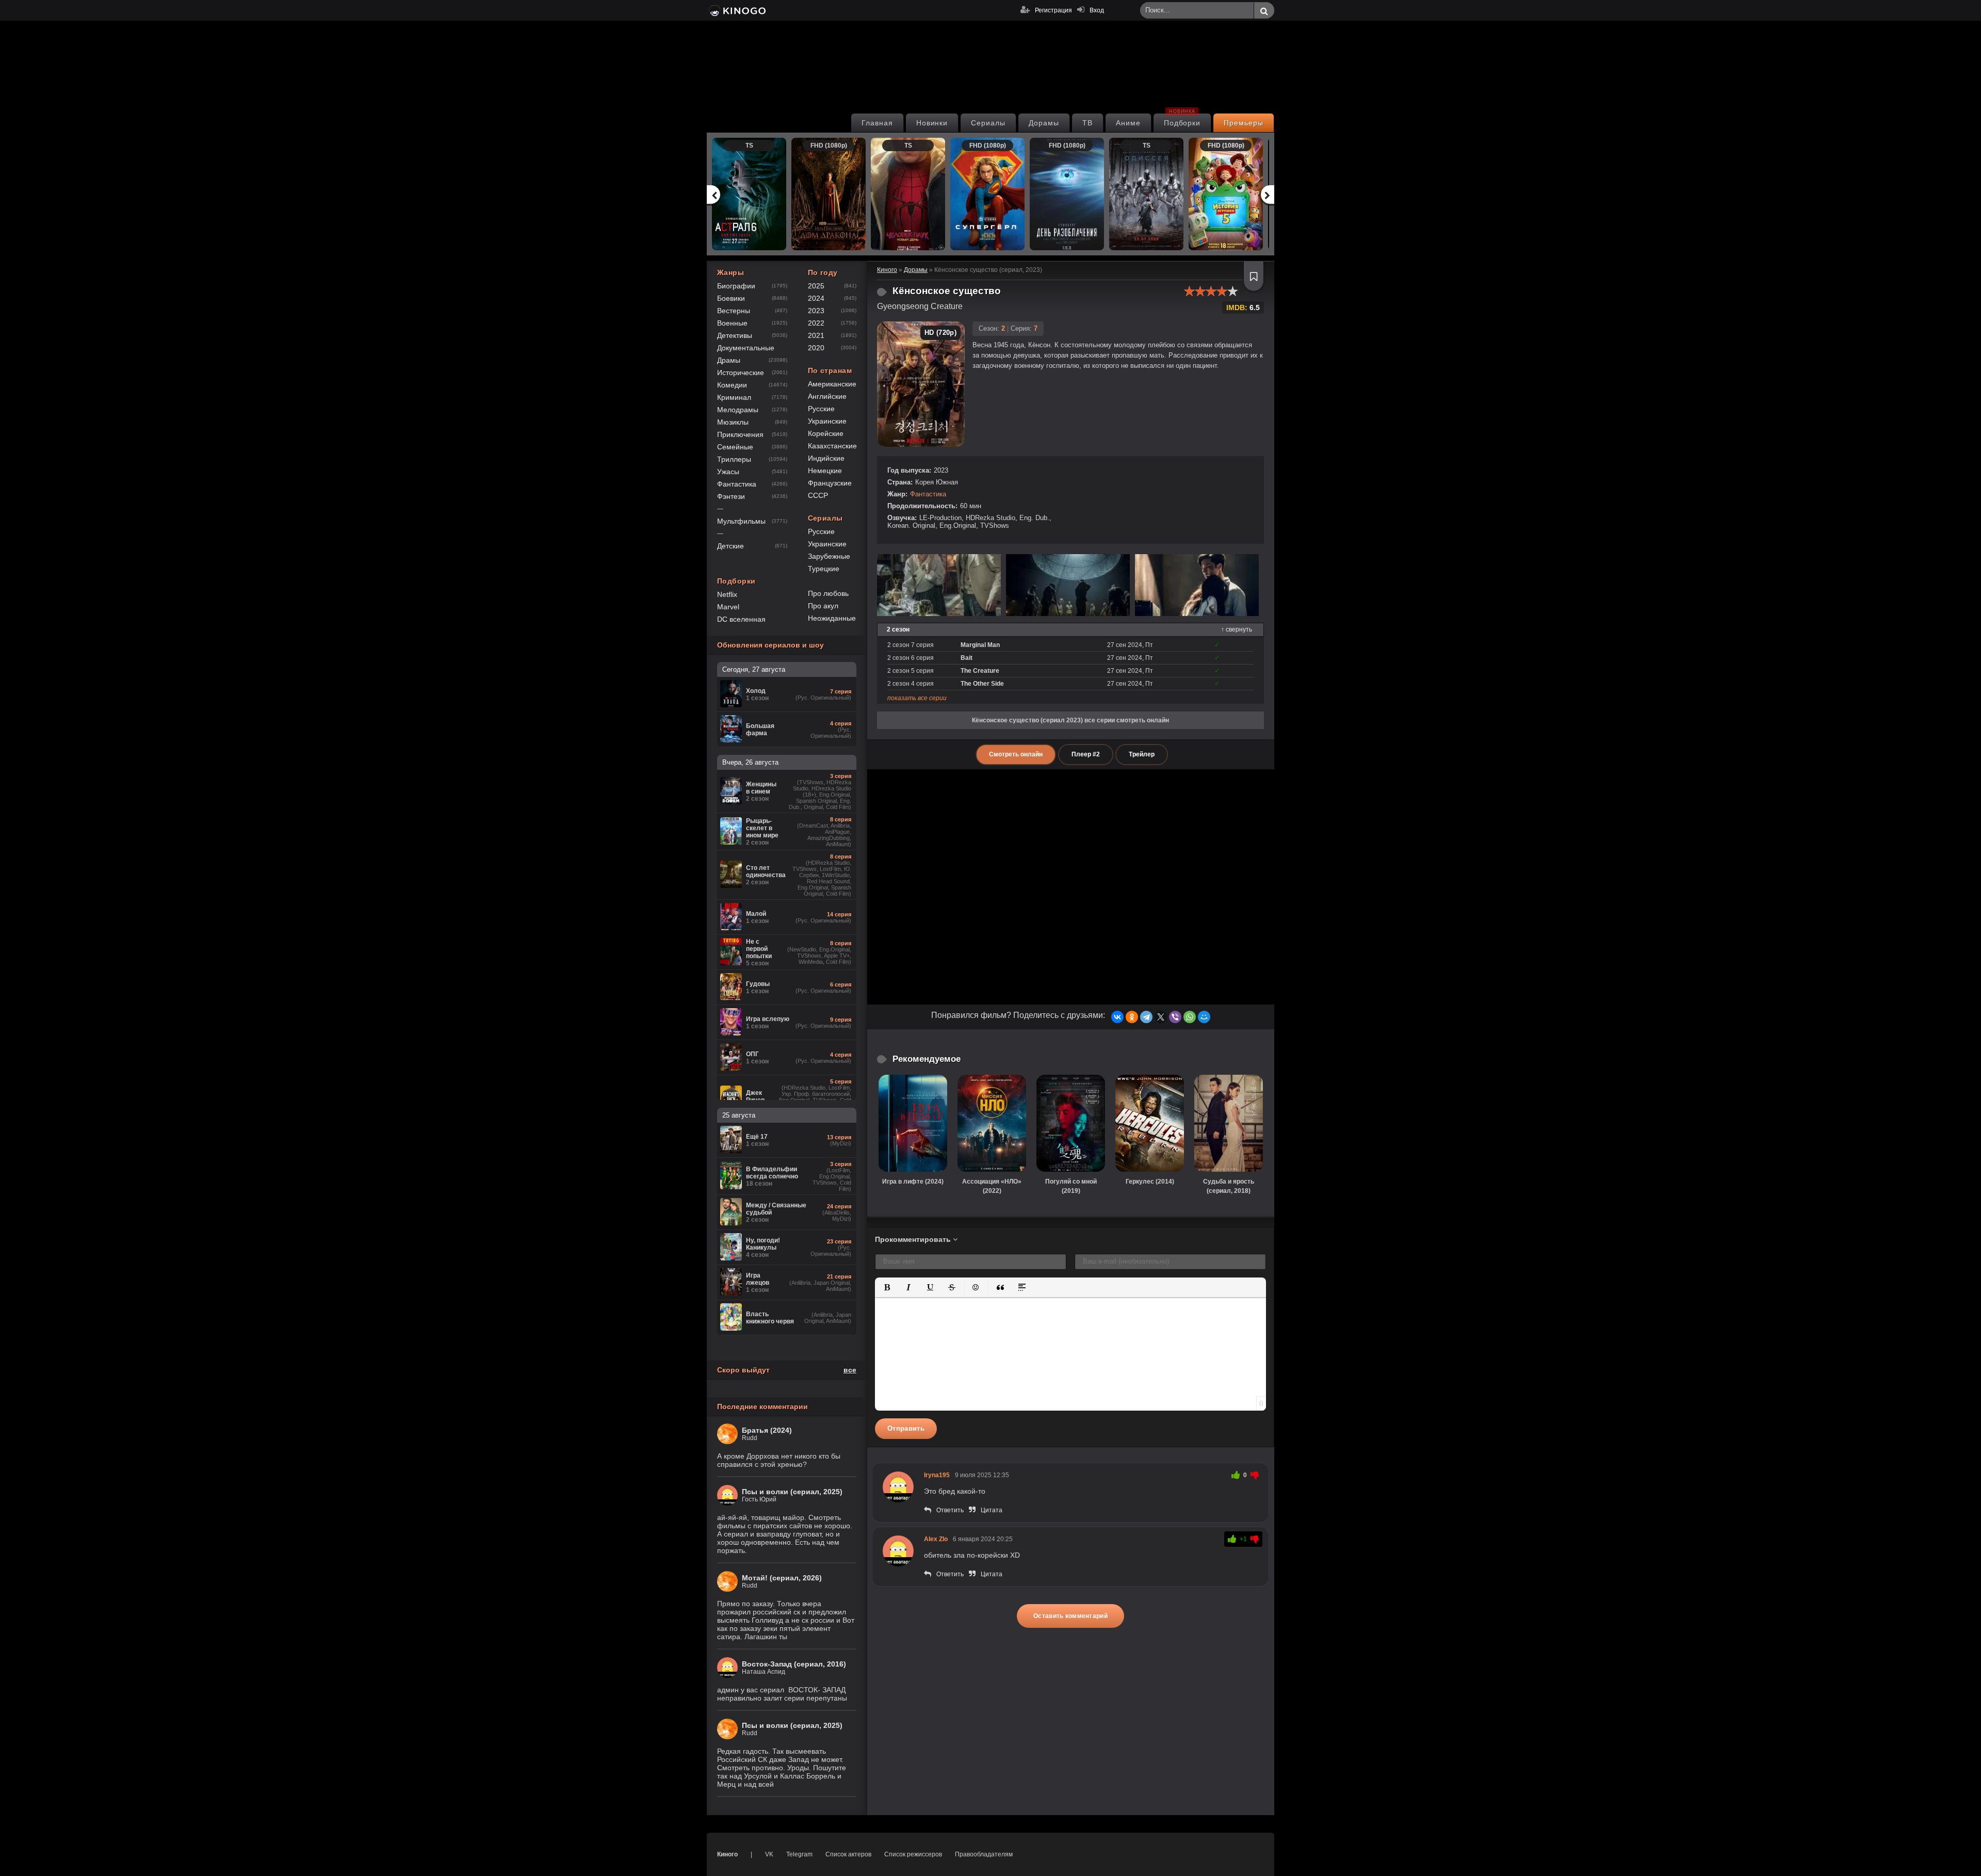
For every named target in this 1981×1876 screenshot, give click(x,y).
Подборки (1182, 120)
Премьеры (1244, 123)
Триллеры (734, 459)
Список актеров (848, 1854)
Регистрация (1053, 10)
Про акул (823, 606)
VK (769, 1854)
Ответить (950, 1510)
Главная (877, 123)
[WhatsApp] (1190, 1017)
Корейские (826, 433)
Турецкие (824, 569)
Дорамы (1044, 123)
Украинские (827, 421)
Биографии (736, 286)
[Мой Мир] (1204, 1017)
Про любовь (828, 593)
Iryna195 (937, 1475)
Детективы (735, 335)
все (850, 1370)
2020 (816, 348)
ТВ (1087, 123)
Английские (827, 396)
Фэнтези (731, 496)
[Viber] (1175, 1017)
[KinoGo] (736, 10)
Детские (730, 546)
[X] (1161, 1017)
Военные (732, 323)
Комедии (732, 385)
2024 (816, 298)
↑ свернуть (1237, 629)
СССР (818, 495)
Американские (832, 384)
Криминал (734, 397)
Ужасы (728, 472)
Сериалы (988, 123)
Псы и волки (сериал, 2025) (792, 1492)
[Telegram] (1146, 1017)
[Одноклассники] (1132, 1017)
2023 (816, 311)
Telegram (799, 1854)
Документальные (746, 348)
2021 (816, 335)
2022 (816, 323)
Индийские (826, 458)
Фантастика (928, 494)
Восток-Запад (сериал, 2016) (794, 1664)
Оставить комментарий (1070, 1616)
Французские (830, 483)
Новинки (932, 123)
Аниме (1128, 123)
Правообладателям (984, 1854)
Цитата (992, 1510)
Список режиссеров (913, 1854)
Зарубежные (829, 556)
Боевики (731, 298)
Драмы (729, 360)
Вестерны (734, 311)
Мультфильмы (741, 521)
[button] (887, 1287)
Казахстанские (832, 446)
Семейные (735, 447)
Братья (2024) (767, 1430)
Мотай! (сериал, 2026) (782, 1578)
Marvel (728, 607)
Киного (727, 1854)
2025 (816, 286)
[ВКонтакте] (1117, 1017)
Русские (821, 409)
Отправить (906, 1428)
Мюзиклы (733, 422)
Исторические (741, 373)
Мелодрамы (738, 410)
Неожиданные (832, 618)
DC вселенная (741, 619)
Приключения (740, 434)
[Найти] (1264, 11)
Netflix (727, 594)
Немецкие (825, 471)
